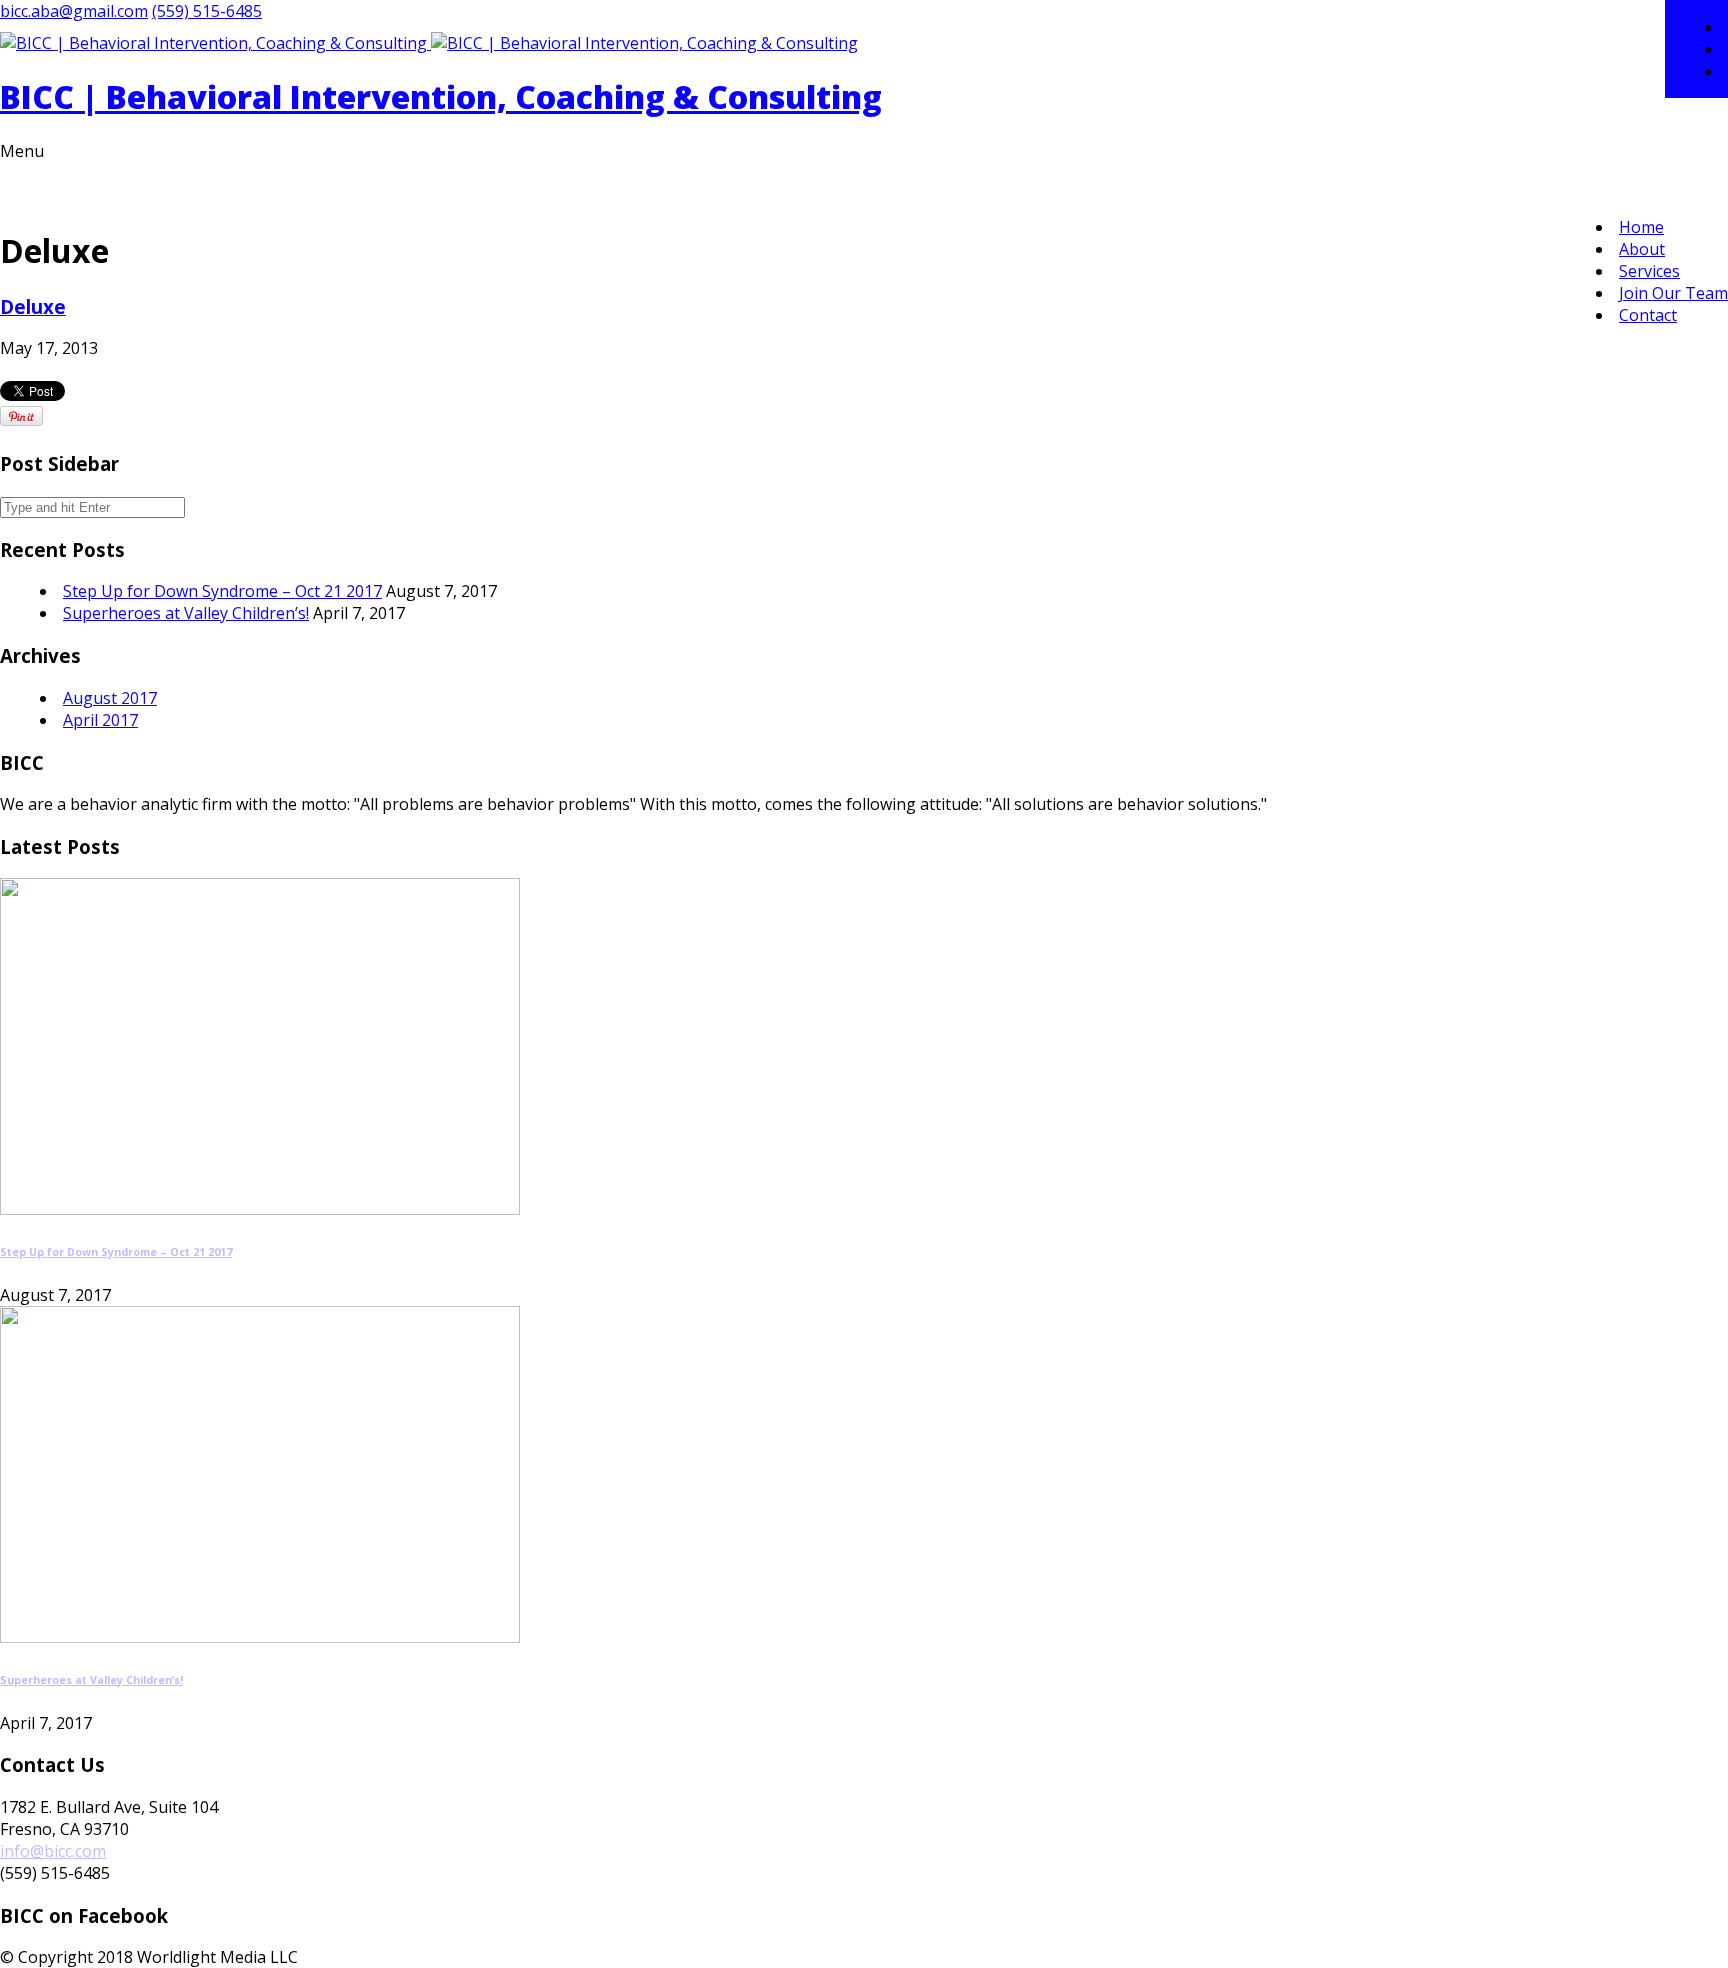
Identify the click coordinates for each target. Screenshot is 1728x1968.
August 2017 (110, 698)
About (1642, 249)
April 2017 (100, 720)
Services (1649, 271)
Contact (1648, 315)
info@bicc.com (53, 1851)
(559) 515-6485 (207, 11)
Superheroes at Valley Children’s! (186, 613)
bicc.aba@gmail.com (74, 11)
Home (1641, 227)
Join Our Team (1673, 293)
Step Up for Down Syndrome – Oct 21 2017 (222, 591)
